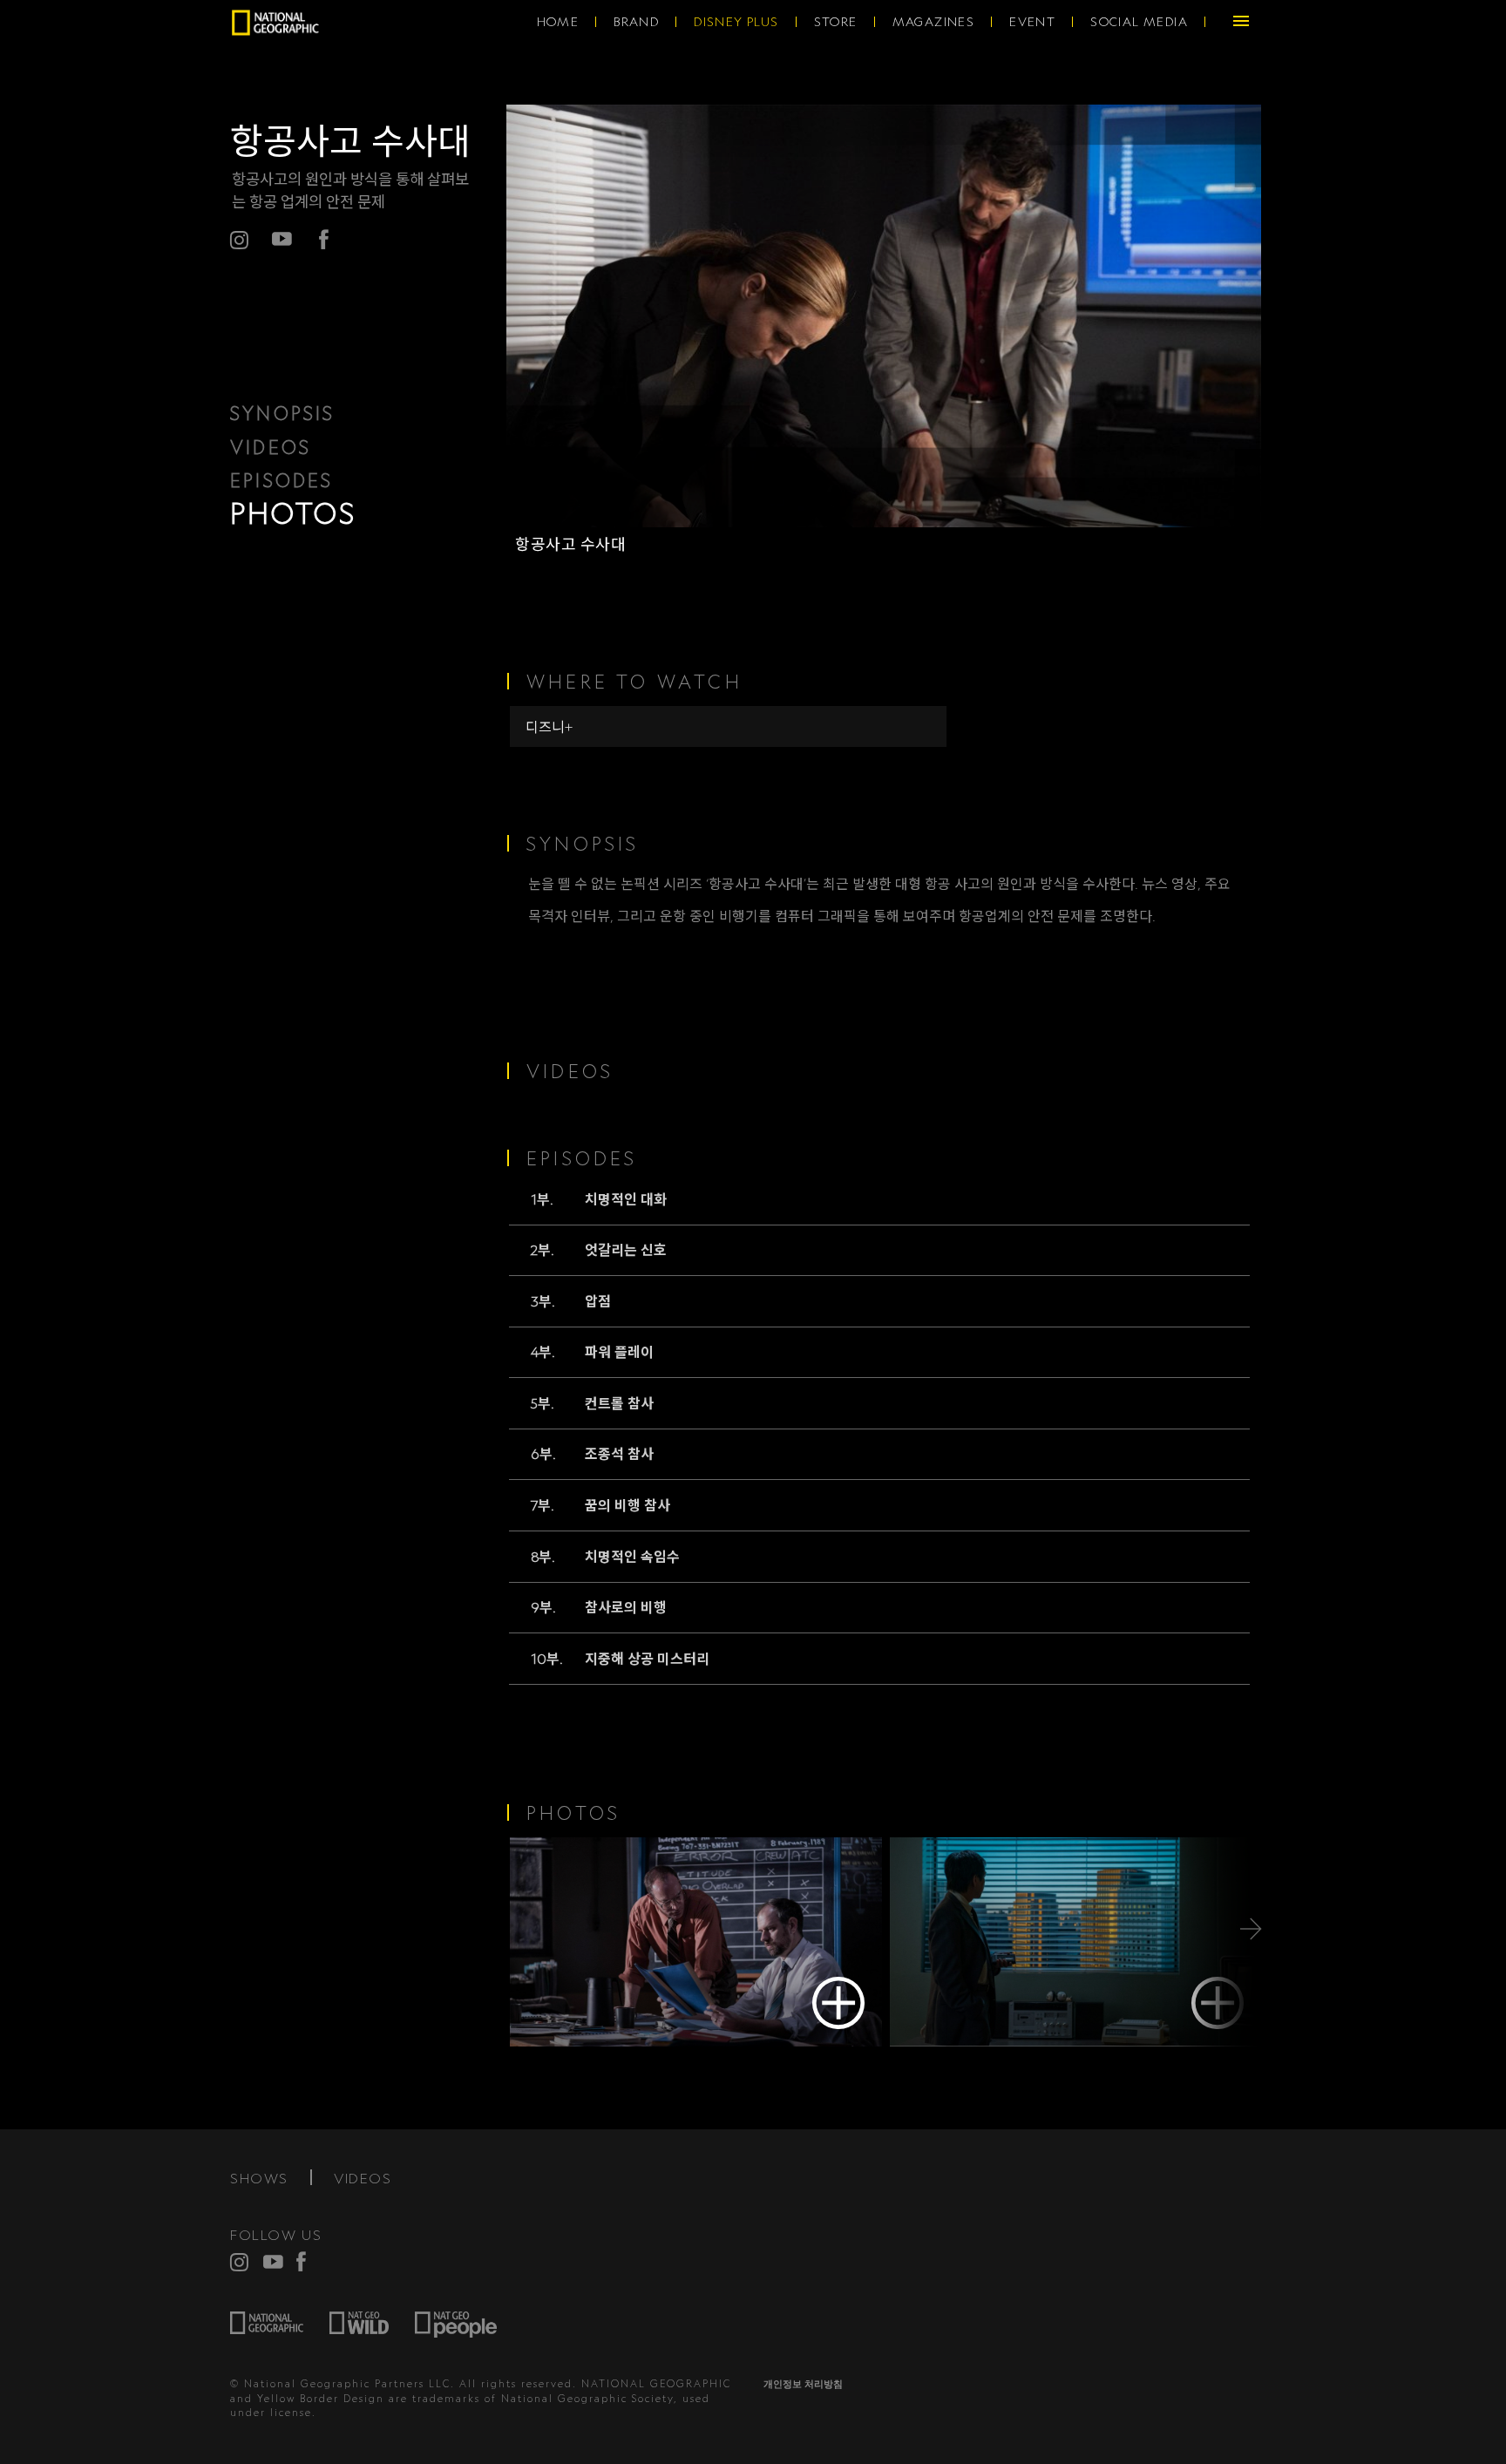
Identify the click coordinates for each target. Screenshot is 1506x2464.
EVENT (1032, 22)
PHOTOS (293, 513)
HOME (558, 22)
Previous (551, 1929)
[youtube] (273, 2261)
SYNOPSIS (283, 413)
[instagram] (241, 2262)
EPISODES (282, 480)
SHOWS (259, 2178)
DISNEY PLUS (736, 22)
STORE (836, 22)
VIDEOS (271, 447)
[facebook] (324, 239)
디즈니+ (549, 727)
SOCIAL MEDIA (1139, 22)
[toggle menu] (1241, 22)
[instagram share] (241, 240)
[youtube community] (282, 239)
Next (1217, 1929)
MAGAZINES (934, 22)
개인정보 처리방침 (803, 2384)
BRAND (636, 22)
